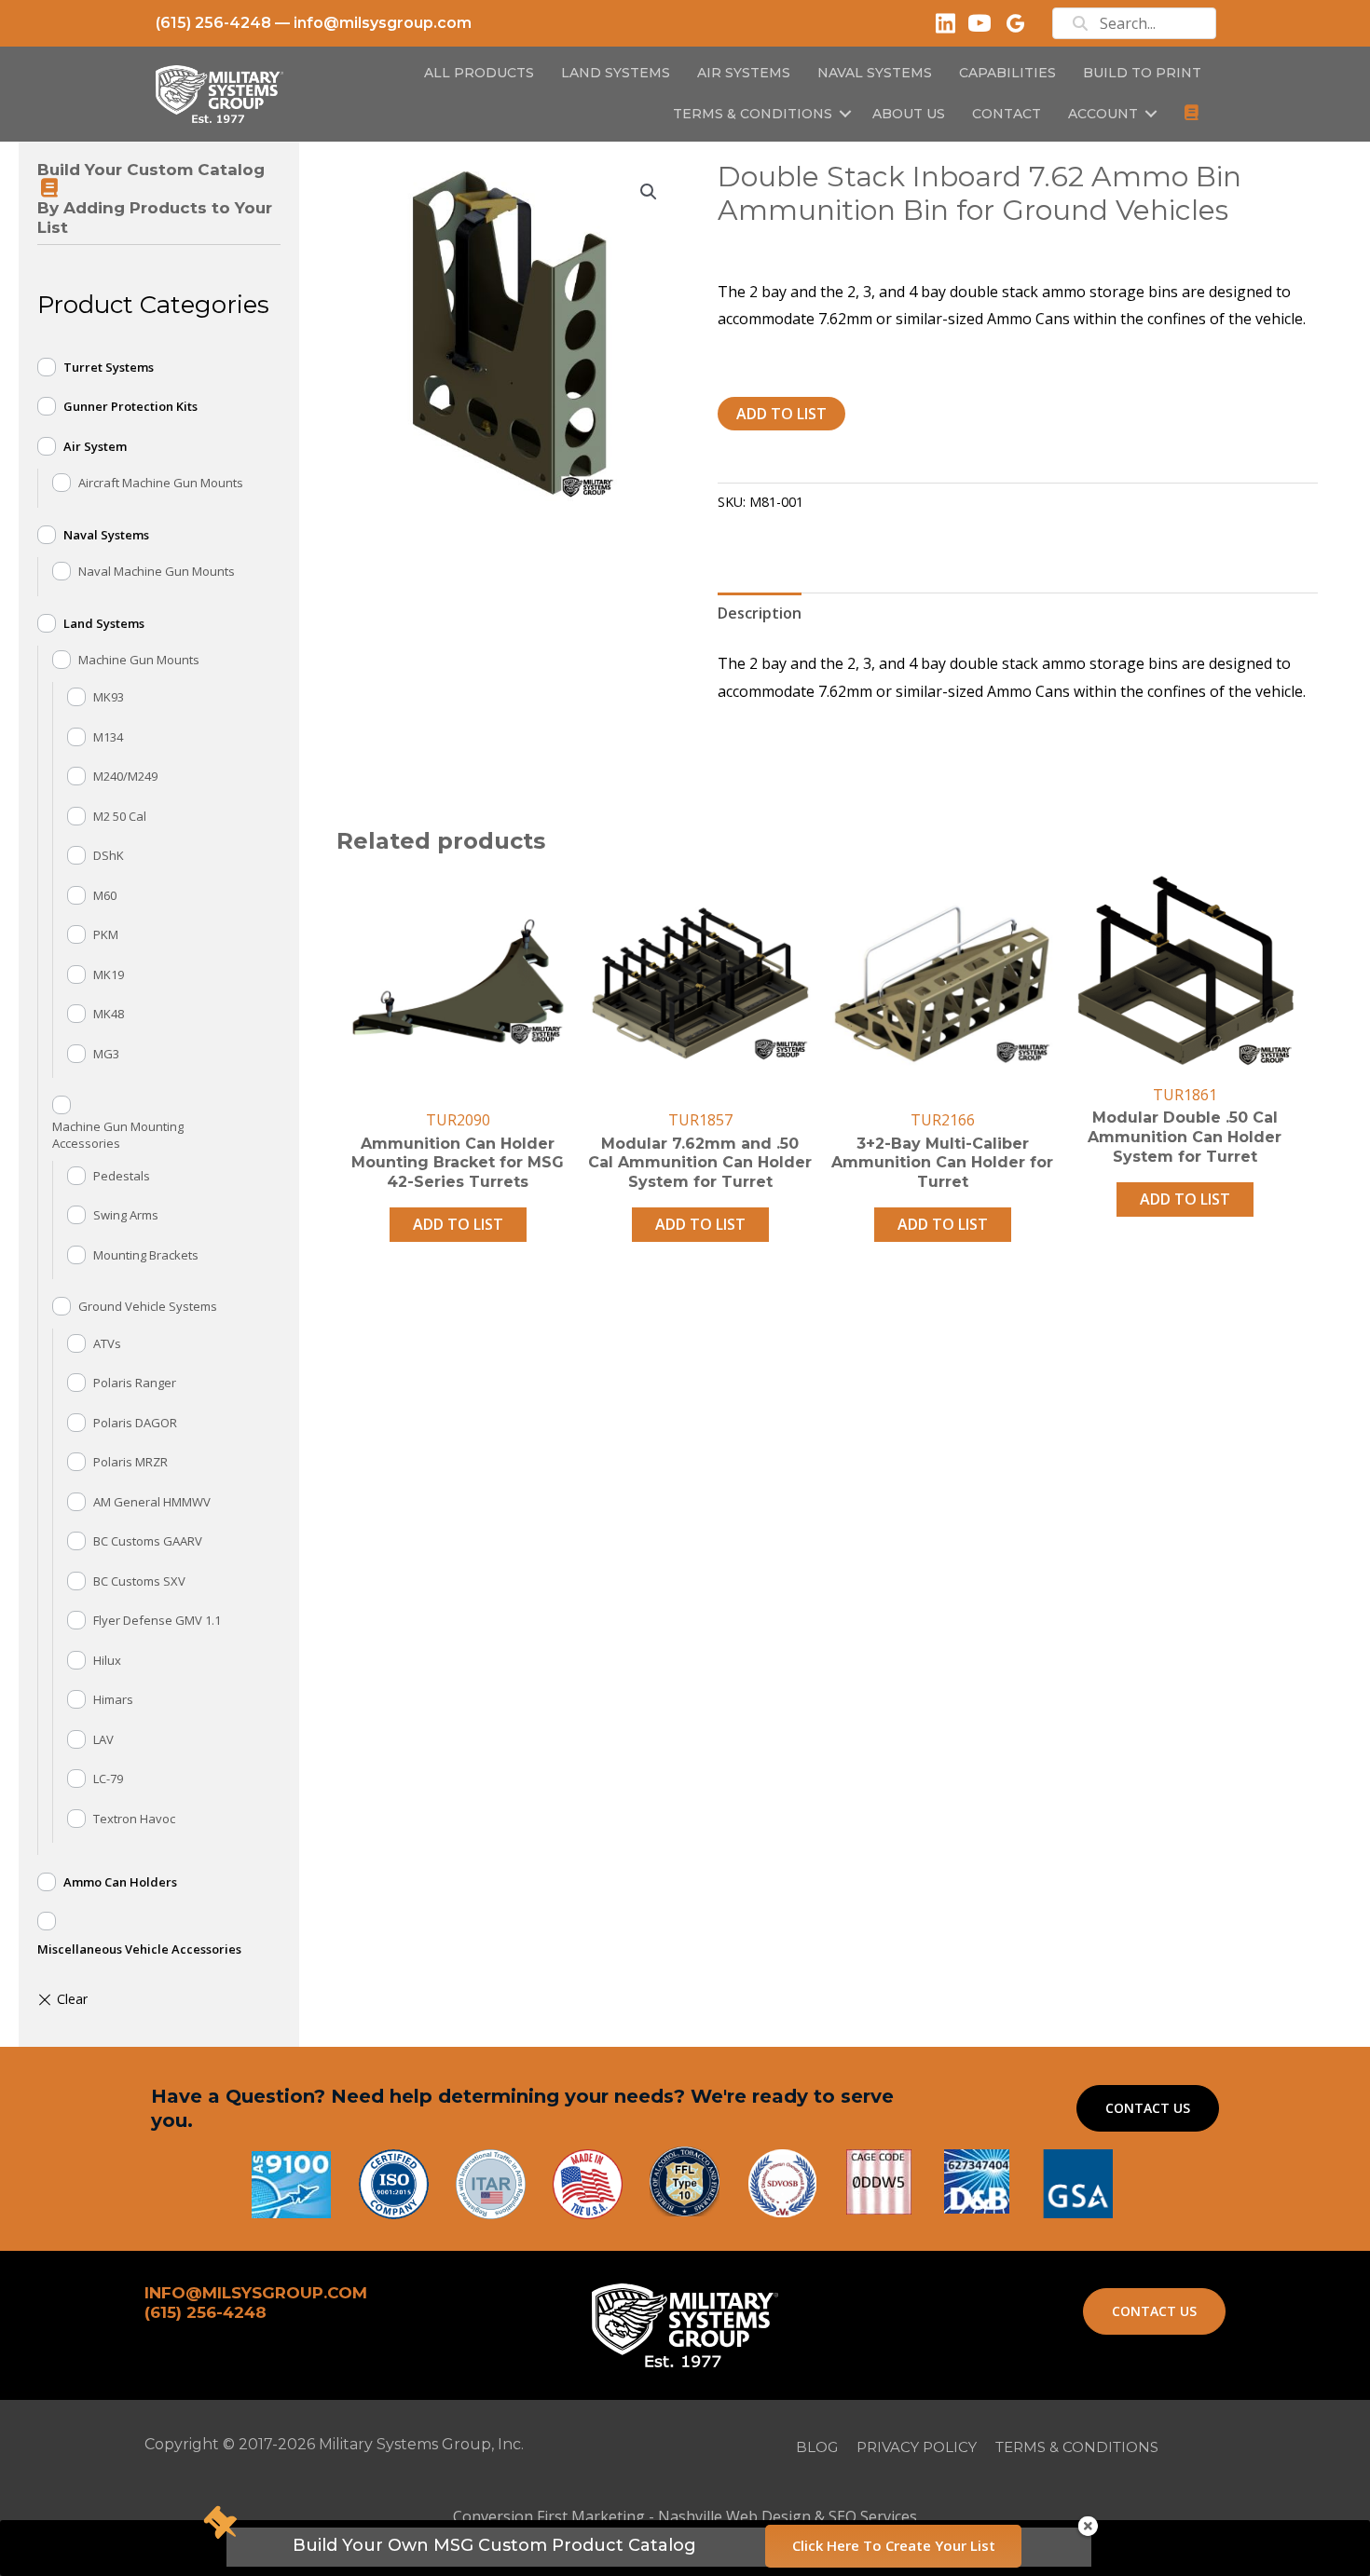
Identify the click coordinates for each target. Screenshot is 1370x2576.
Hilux (107, 1660)
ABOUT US (909, 114)
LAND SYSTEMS (616, 73)
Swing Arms (126, 1215)
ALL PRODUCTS (479, 73)
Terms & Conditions (753, 114)
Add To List (781, 414)
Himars (113, 1699)
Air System (95, 446)
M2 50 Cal (120, 816)
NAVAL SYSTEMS (875, 73)
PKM (106, 934)
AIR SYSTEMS (744, 73)
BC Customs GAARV (148, 1541)
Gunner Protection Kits (130, 406)
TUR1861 (1185, 1095)
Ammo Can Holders (120, 1882)
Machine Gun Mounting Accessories (118, 1135)
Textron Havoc (134, 1819)
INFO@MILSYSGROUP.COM (256, 2293)
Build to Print (1142, 73)
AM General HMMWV (152, 1502)
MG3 (106, 1054)
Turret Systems (109, 367)
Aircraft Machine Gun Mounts (161, 483)
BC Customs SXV (139, 1581)
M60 (105, 895)
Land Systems (104, 623)
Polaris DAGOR (135, 1423)
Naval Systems (106, 535)
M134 (108, 737)
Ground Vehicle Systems (148, 1306)
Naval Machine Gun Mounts (157, 571)
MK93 (109, 697)
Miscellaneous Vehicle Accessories (139, 1949)
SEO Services (873, 2516)
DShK (109, 855)
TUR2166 (943, 1120)
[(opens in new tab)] (1078, 2182)
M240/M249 (125, 776)
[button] (845, 114)
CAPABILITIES (1007, 73)
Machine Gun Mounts (139, 660)
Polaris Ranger (135, 1383)
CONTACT (1007, 114)
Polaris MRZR (130, 1462)
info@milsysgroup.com (383, 23)
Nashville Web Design (734, 2516)
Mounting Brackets (146, 1255)
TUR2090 (458, 1120)
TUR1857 (700, 1120)
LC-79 (108, 1779)
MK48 (109, 1014)
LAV (103, 1739)
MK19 (109, 975)
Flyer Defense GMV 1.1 (157, 1620)
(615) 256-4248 (213, 23)
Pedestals (122, 1176)
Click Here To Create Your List (894, 2545)
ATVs (107, 1343)
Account (1103, 114)
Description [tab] (760, 613)
